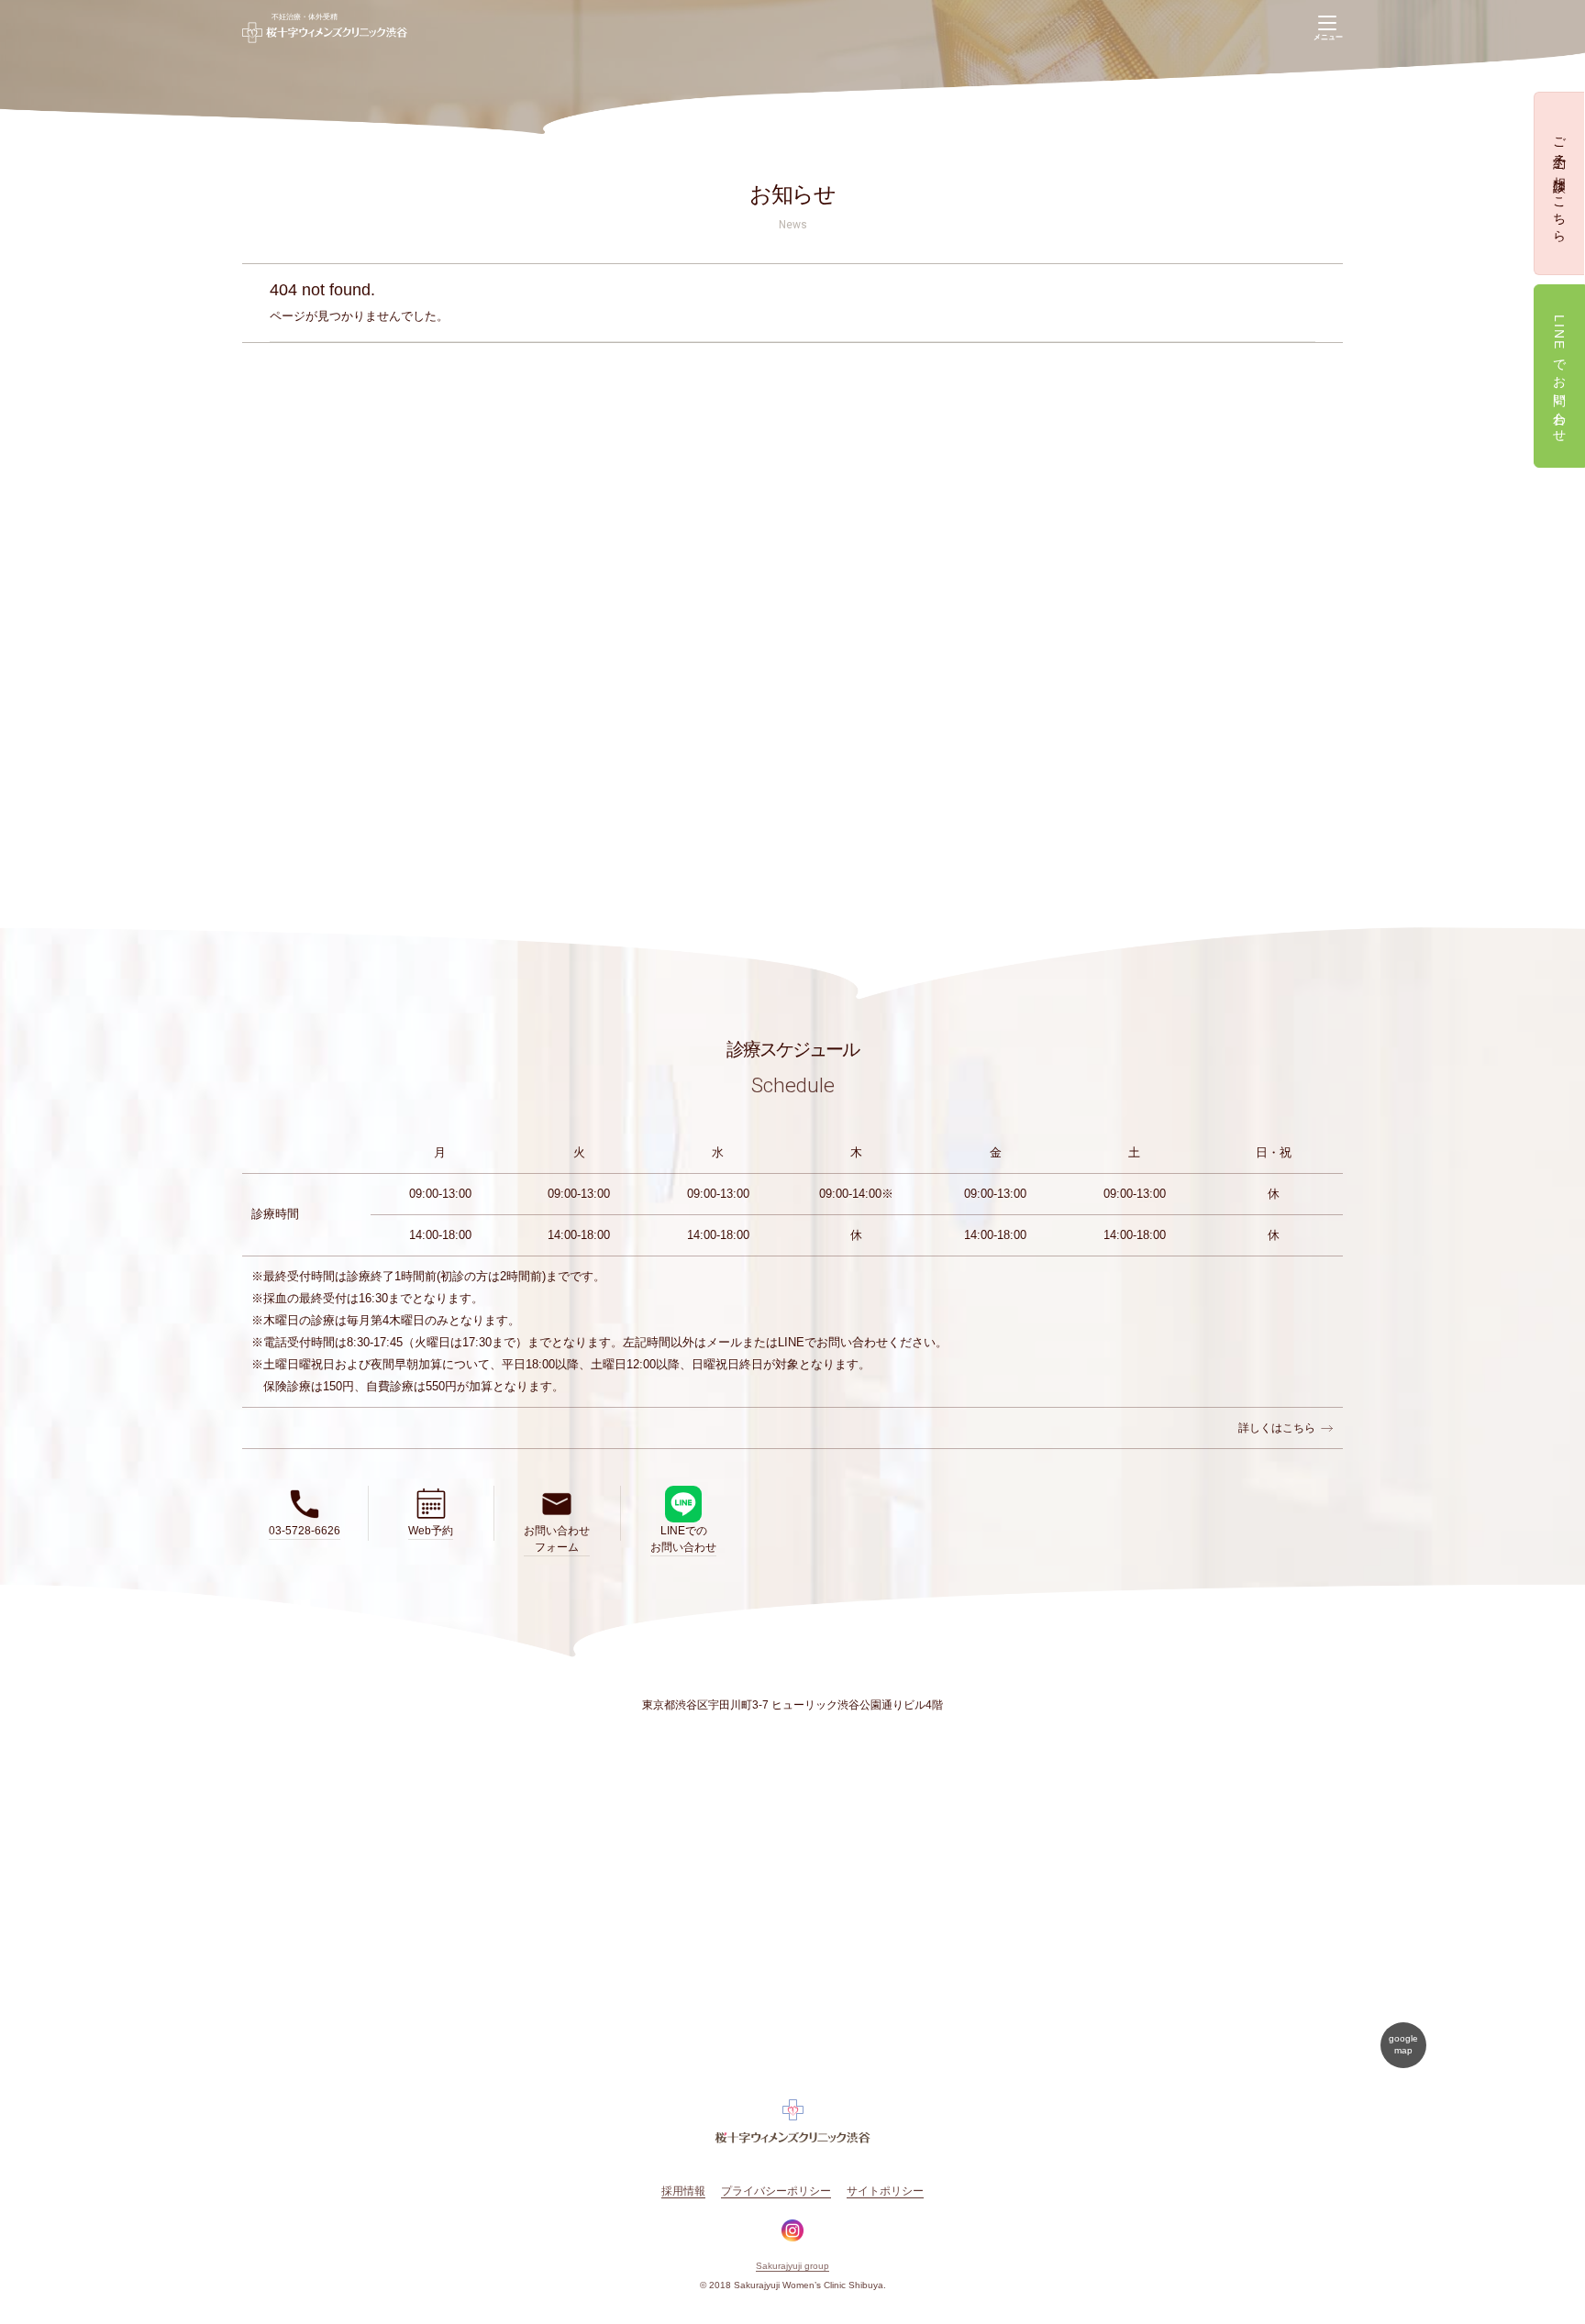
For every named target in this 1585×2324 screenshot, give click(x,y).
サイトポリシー (885, 2191)
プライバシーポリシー (776, 2191)
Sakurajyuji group (792, 2266)
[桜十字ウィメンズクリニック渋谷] (325, 28)
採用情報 (683, 2191)
